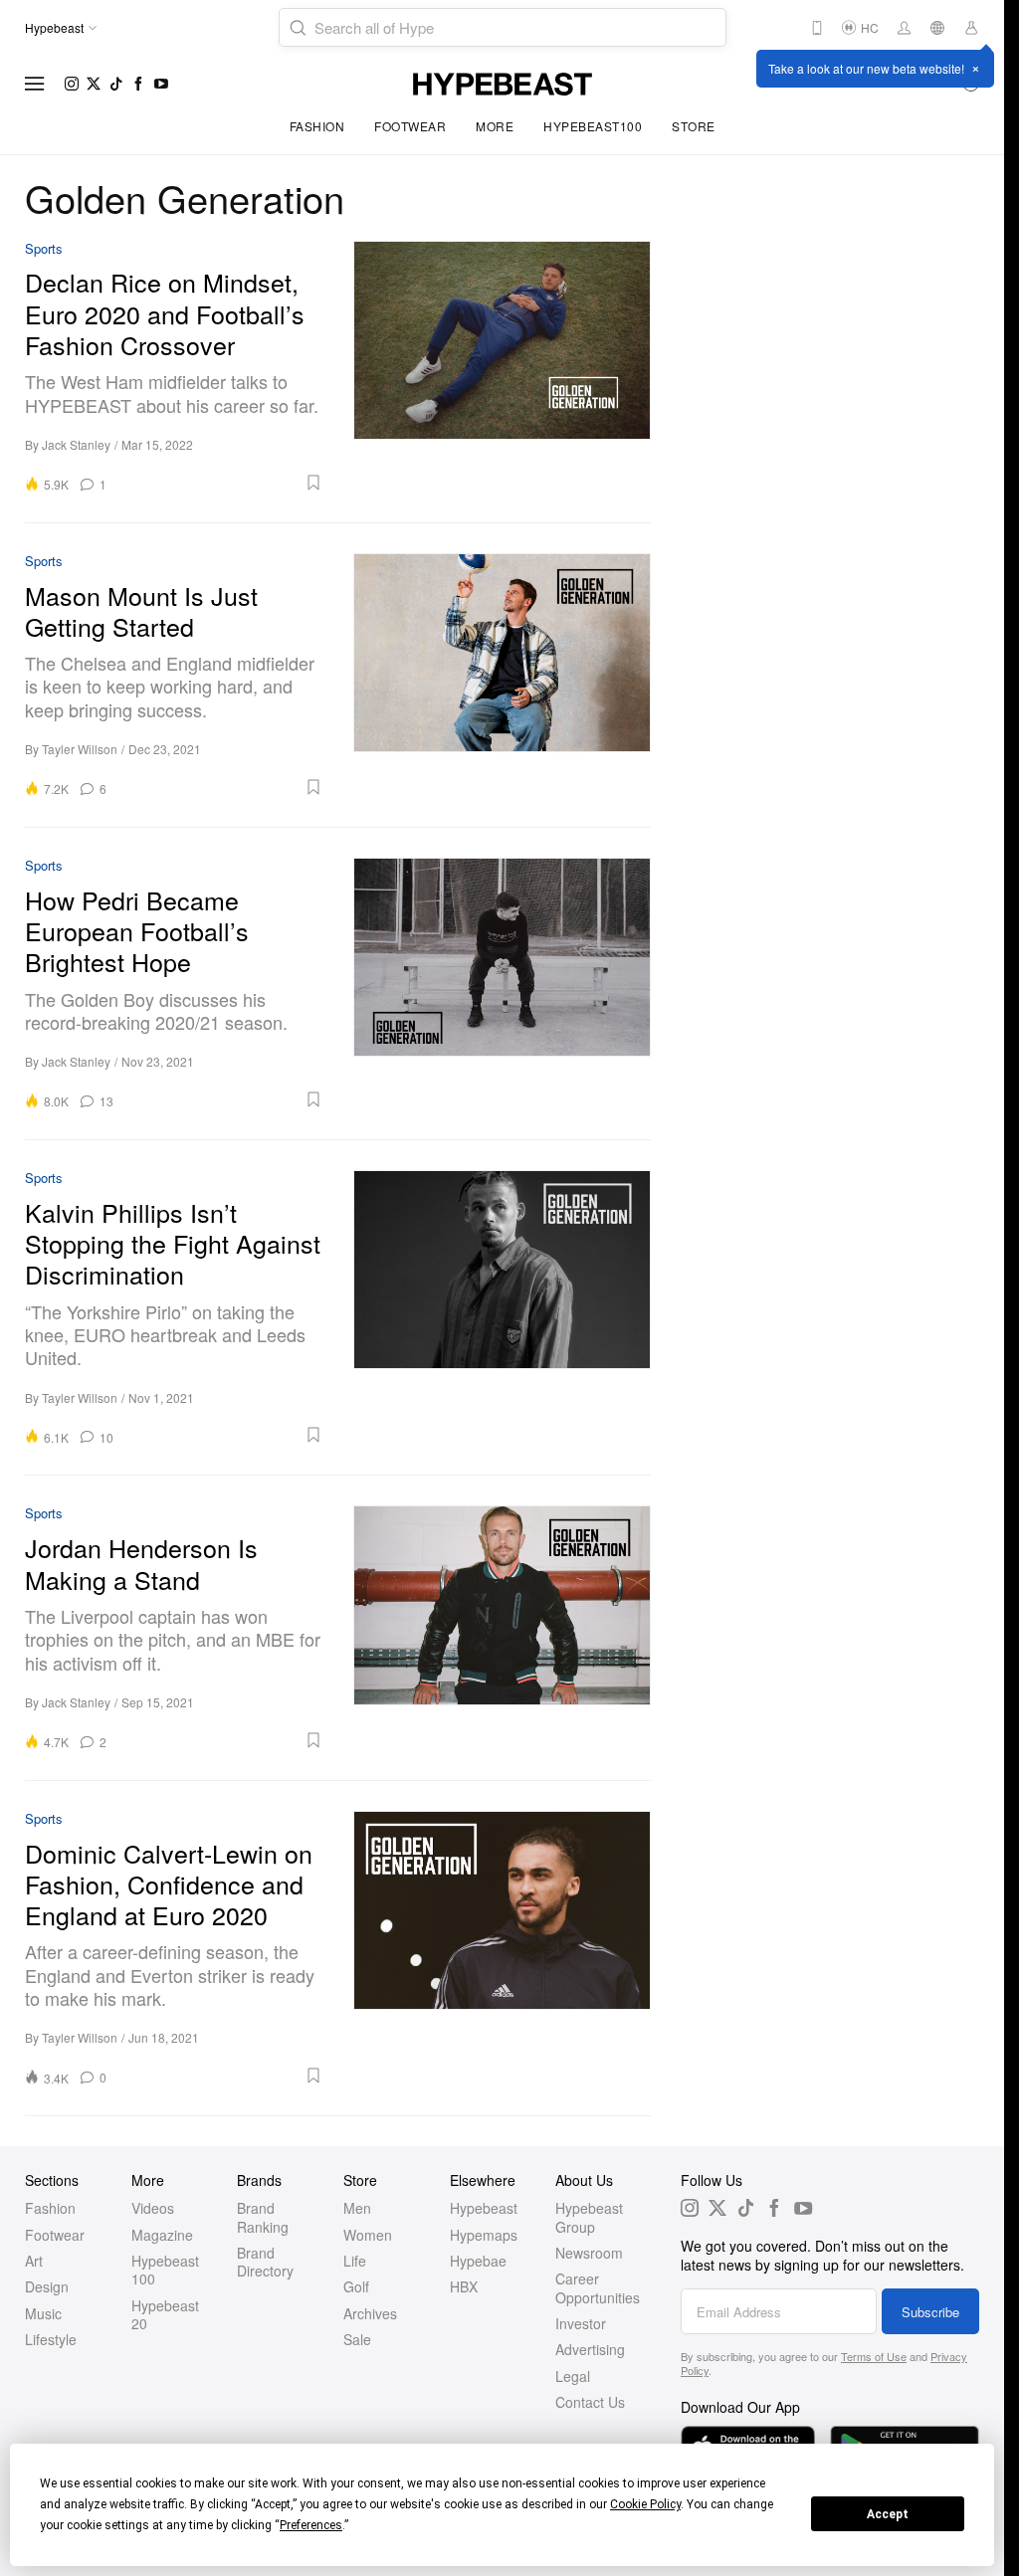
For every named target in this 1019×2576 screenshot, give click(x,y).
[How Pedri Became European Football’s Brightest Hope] (503, 984)
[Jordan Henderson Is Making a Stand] (503, 1627)
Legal (573, 2376)
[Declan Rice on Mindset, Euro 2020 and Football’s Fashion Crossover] (503, 367)
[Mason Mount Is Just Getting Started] (503, 675)
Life (355, 2261)
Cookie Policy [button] (645, 2504)
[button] (221, 483)
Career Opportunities (598, 2287)
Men (357, 2208)
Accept (888, 2514)
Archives (370, 2313)
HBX (464, 2286)
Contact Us (590, 2402)
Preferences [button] (311, 2525)
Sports (44, 249)
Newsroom (589, 2253)
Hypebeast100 (593, 126)
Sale (357, 2339)
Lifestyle (51, 2339)
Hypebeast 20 (165, 2314)
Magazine (162, 2235)
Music (43, 2313)
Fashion (317, 126)
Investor (581, 2323)
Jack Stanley (76, 444)
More (495, 126)
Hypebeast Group (589, 2217)
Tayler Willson (80, 749)
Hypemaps (484, 2235)
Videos (153, 2208)
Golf (356, 2286)
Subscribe (930, 2312)
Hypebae (478, 2261)
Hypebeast (484, 2208)
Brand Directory (265, 2262)
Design (47, 2286)
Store (694, 126)
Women (368, 2235)
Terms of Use (874, 2356)
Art (34, 2261)
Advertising (590, 2349)
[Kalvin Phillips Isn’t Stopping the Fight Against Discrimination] (503, 1307)
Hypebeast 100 (165, 2270)
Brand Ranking (263, 2217)
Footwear (410, 126)
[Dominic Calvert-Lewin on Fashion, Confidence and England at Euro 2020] (503, 1948)
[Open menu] (35, 84)
